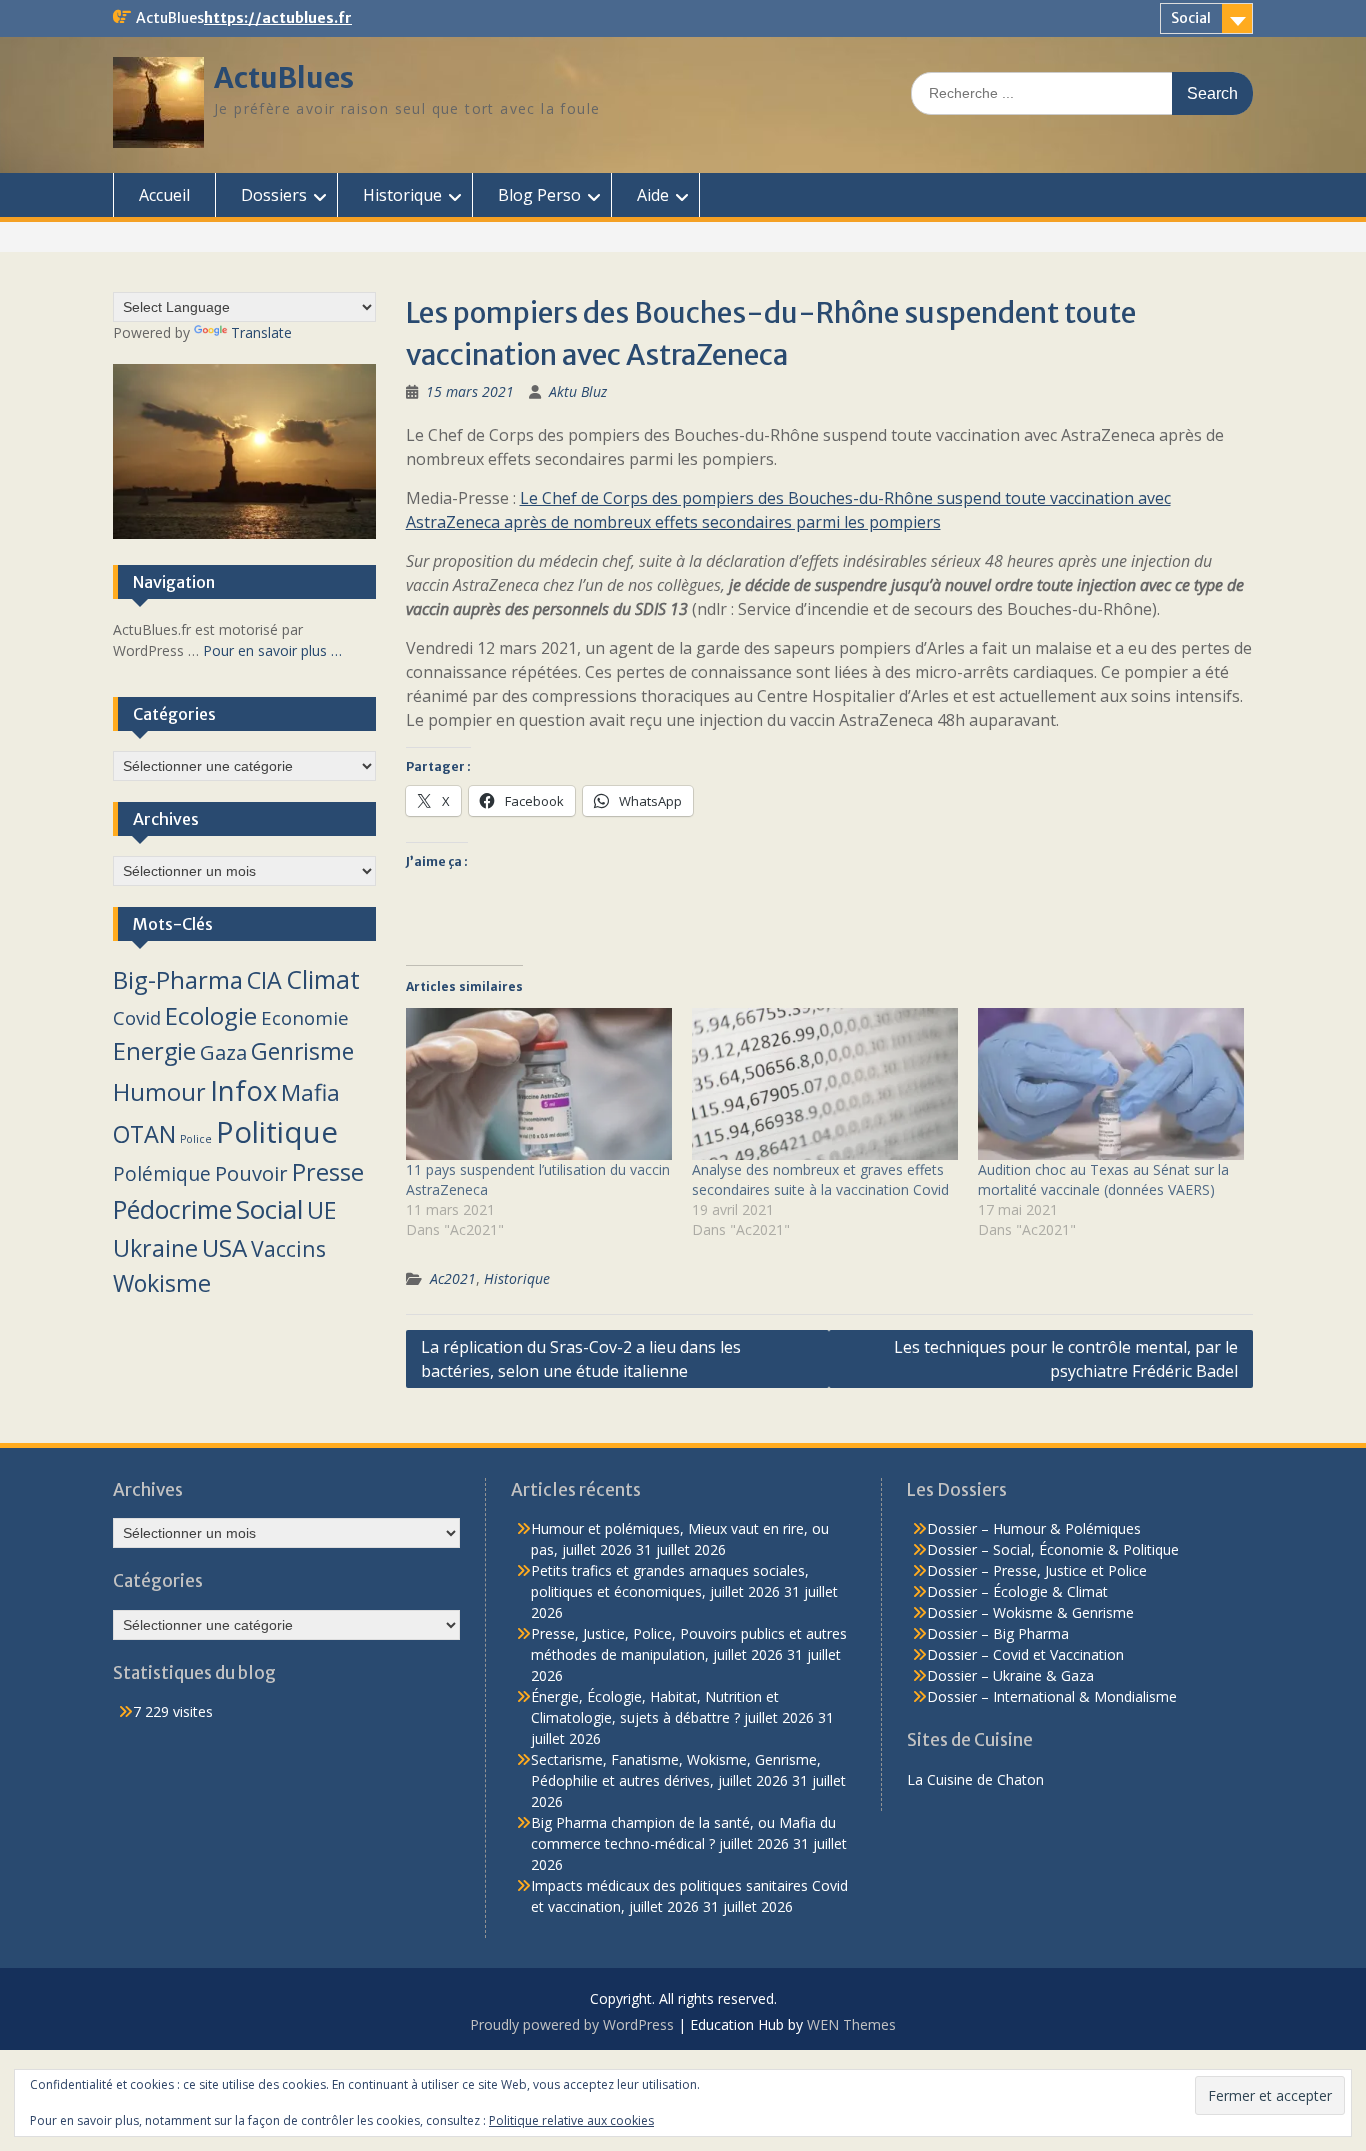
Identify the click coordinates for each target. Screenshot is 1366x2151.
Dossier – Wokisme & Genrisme (1030, 1612)
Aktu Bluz (578, 391)
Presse (328, 1172)
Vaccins (288, 1248)
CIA (264, 980)
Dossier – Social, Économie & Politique (1053, 1549)
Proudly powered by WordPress (572, 2024)
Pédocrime (172, 1209)
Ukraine (155, 1248)
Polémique (162, 1174)
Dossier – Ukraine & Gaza (1010, 1675)
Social (1191, 18)
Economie (305, 1017)
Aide (653, 195)
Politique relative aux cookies (571, 2120)
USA (224, 1247)
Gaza (223, 1052)
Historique (402, 195)
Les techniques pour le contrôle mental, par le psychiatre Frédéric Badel (1066, 1359)
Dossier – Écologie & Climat (1017, 1591)
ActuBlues (284, 78)
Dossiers (274, 195)
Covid (137, 1017)
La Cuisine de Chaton (975, 1779)
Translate (261, 332)
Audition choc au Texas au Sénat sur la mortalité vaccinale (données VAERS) (1103, 1179)
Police (196, 1139)
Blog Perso (539, 195)
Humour (159, 1092)
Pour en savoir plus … (272, 650)
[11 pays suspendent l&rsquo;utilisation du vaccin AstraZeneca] (539, 1084)
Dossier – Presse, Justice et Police (1037, 1570)
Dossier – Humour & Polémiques (1034, 1528)
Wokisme (162, 1283)
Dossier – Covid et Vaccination (1025, 1654)
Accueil (164, 195)
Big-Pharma (178, 979)
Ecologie (211, 1015)
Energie (154, 1051)
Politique (277, 1132)
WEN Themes (851, 2024)
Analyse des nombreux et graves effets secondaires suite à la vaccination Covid (820, 1179)
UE (321, 1210)
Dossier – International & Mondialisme (1052, 1696)
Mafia (310, 1092)
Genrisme (302, 1051)
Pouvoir (251, 1173)
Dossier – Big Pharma (998, 1633)
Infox (243, 1090)
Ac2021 (453, 1278)
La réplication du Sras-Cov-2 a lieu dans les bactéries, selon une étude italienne (581, 1359)
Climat (323, 979)
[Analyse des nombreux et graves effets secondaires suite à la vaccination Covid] (825, 1084)
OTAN (144, 1134)
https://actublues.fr (278, 18)
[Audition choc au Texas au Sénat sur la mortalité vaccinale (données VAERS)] (1111, 1084)
